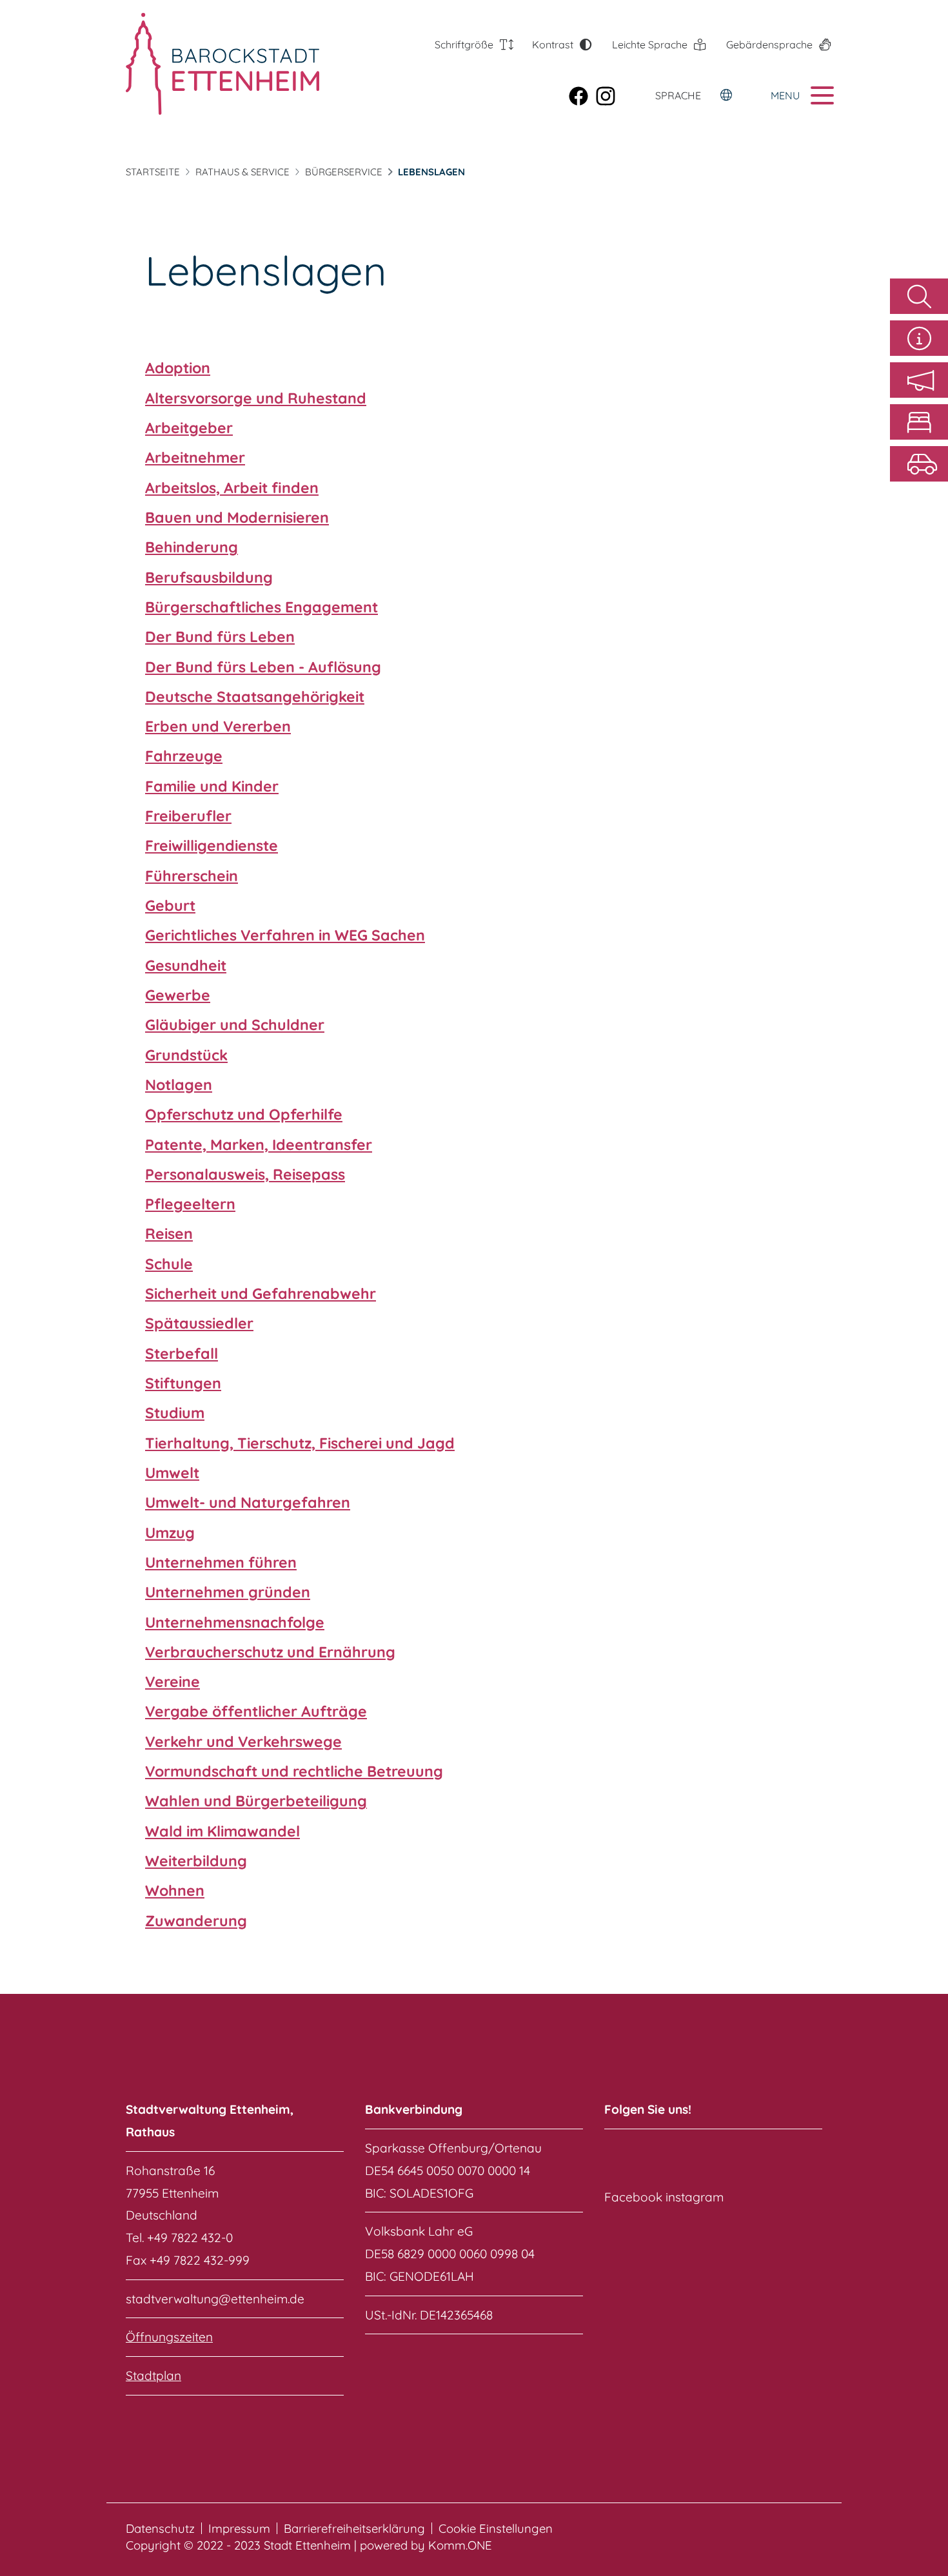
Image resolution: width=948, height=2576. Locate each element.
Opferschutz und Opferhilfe (244, 1114)
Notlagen (179, 1085)
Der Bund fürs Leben (220, 637)
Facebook (633, 2197)
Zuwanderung (196, 1921)
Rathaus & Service (242, 172)
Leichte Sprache (650, 44)
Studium (175, 1413)
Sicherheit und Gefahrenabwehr (261, 1293)
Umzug (170, 1533)
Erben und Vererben (218, 726)
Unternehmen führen (221, 1562)
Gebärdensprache (769, 44)
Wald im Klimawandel (222, 1831)
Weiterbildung (196, 1861)
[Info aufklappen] (919, 338)
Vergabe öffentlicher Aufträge (256, 1711)
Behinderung (192, 547)
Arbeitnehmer (195, 457)
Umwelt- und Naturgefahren (248, 1502)
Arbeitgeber (189, 428)
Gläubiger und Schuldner (235, 1025)
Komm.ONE (460, 2545)
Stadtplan (153, 2376)
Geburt (170, 905)
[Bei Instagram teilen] (609, 95)
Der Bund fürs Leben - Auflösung (263, 667)
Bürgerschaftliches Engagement (262, 607)
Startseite (153, 172)
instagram (695, 2197)
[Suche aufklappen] (919, 296)
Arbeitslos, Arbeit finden (232, 488)
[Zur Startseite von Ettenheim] (198, 64)
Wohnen (175, 1890)
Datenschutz (160, 2529)
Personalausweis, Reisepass (245, 1174)
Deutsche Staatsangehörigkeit (255, 697)
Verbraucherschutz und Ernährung (270, 1652)
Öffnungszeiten (169, 2337)
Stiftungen (183, 1383)
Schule (169, 1264)
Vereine (173, 1682)
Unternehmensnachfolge (235, 1622)
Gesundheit (186, 965)
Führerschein (192, 876)
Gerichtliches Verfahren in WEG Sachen (285, 935)
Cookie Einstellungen (496, 2529)
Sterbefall (182, 1353)
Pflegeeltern (190, 1204)
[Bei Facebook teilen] (582, 95)
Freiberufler (188, 816)
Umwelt (172, 1473)
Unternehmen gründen (228, 1592)
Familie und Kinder (212, 786)
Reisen (169, 1234)
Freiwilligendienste (212, 845)
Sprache (678, 95)
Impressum (239, 2529)
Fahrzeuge (184, 756)
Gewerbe (178, 995)
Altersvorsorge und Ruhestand (256, 398)
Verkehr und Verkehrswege (243, 1742)
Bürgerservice (344, 172)
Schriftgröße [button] (464, 44)
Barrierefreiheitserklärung (354, 2529)
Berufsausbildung (209, 577)
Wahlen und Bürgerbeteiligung (256, 1801)
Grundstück (186, 1055)
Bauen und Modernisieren (237, 517)
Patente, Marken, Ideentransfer (259, 1145)
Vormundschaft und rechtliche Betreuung (294, 1771)
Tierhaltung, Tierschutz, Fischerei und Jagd (300, 1443)
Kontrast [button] (553, 44)
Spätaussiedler (199, 1323)
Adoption (178, 368)
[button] (919, 380)
